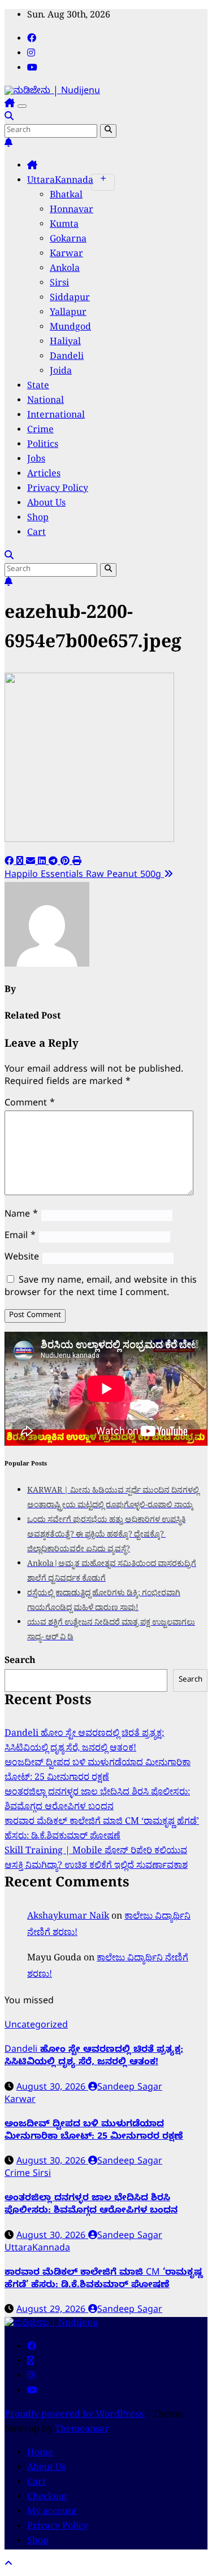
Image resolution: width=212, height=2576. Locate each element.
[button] (9, 118)
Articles (44, 475)
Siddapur (70, 299)
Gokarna (68, 240)
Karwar (66, 255)
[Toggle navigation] (22, 106)
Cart (36, 534)
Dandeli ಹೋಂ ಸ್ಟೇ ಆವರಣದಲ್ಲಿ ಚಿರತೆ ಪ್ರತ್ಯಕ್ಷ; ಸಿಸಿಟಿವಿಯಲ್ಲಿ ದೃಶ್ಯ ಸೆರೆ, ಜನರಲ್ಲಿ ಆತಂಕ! (85, 1742)
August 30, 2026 (52, 2088)
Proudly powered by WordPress (75, 2416)
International (56, 416)
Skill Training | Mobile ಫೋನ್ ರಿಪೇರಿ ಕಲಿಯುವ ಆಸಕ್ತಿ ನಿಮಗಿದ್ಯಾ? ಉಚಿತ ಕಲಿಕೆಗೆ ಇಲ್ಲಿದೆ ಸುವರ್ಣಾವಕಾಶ (96, 1859)
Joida (61, 372)
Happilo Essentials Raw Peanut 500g (84, 876)
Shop (38, 519)
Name (21, 1215)
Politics (43, 446)
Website (22, 1258)
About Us (46, 504)
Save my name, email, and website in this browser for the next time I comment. (101, 1288)
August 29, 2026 (52, 2311)
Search (20, 1662)
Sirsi (59, 284)
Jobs (36, 460)
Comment (30, 1104)
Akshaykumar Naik (68, 1917)
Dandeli (67, 358)
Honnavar (72, 211)
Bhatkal (66, 196)
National (46, 402)
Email (20, 1237)
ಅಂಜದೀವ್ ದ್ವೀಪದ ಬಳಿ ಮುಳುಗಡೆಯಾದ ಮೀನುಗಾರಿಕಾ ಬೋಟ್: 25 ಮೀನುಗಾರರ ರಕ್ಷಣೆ (98, 1771)
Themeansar (81, 2430)
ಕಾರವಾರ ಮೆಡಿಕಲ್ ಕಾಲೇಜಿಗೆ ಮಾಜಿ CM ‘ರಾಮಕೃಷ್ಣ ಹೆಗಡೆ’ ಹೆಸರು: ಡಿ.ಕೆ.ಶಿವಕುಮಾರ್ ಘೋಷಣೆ (102, 1830)
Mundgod (70, 328)
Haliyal (65, 343)
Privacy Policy (58, 490)
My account (52, 2513)
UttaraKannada (60, 182)
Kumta (64, 226)
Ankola (65, 270)
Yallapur (68, 314)
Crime (40, 431)
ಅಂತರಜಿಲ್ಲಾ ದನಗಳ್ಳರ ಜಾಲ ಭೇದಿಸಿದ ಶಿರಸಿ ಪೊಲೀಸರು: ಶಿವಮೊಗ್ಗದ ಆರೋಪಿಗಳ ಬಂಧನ (97, 1801)
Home (40, 2454)
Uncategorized (36, 2026)
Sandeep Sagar (130, 2088)
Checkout (47, 2498)
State (38, 387)
